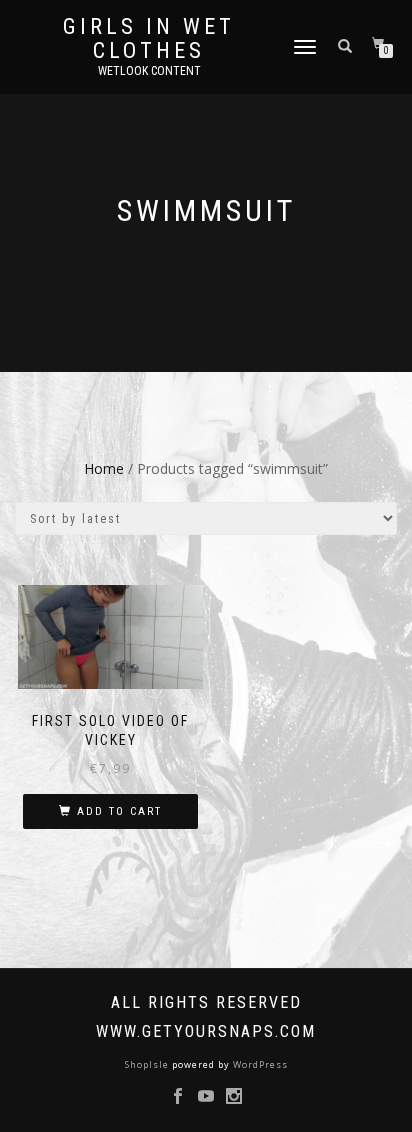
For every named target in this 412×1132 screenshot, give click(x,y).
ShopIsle (148, 1064)
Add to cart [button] (119, 811)
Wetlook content (149, 71)
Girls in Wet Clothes (149, 39)
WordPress (259, 1064)
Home (104, 468)
